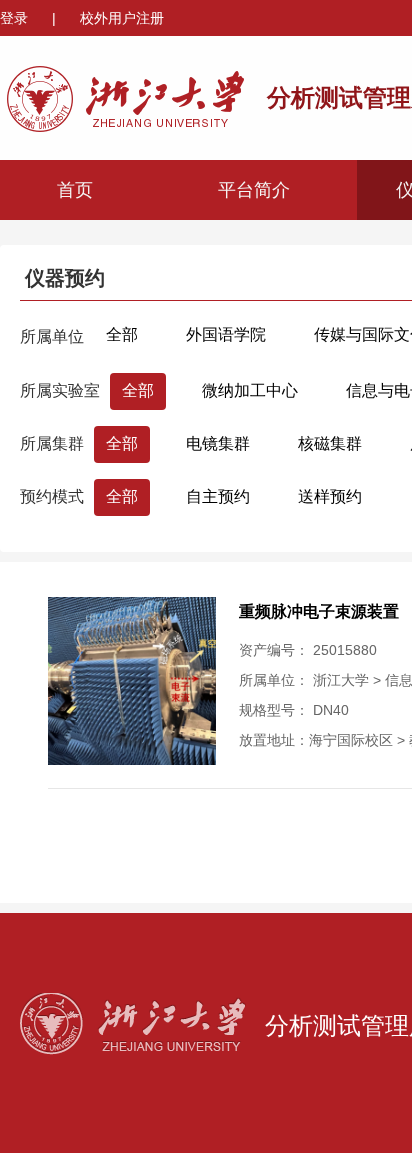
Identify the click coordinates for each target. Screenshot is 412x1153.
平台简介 (254, 190)
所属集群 (52, 443)
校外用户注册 (122, 18)
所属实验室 (60, 390)
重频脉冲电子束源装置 (319, 611)
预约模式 (52, 496)
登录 (16, 18)
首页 (75, 190)
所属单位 (52, 336)
